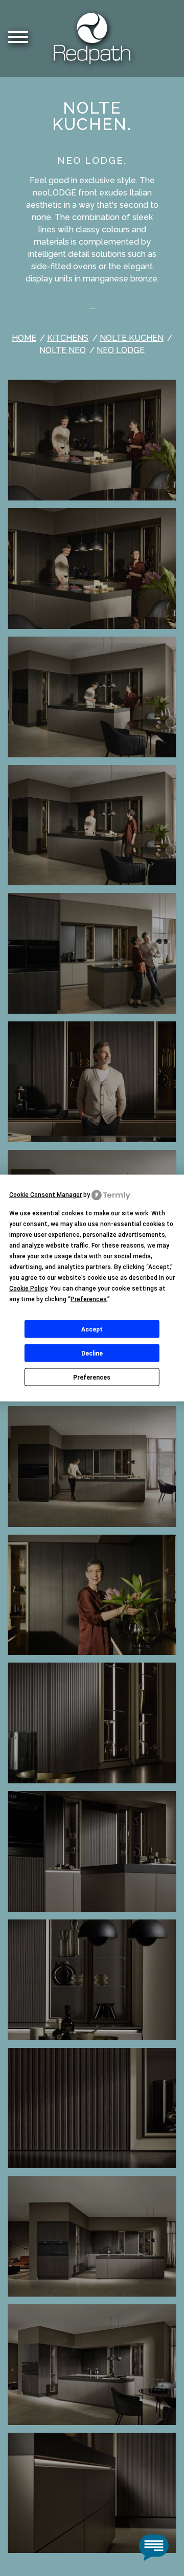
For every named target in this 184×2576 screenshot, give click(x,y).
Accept (92, 1329)
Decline (92, 1353)
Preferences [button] (89, 1299)
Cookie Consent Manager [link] (45, 1195)
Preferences (92, 1377)
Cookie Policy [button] (28, 1289)
